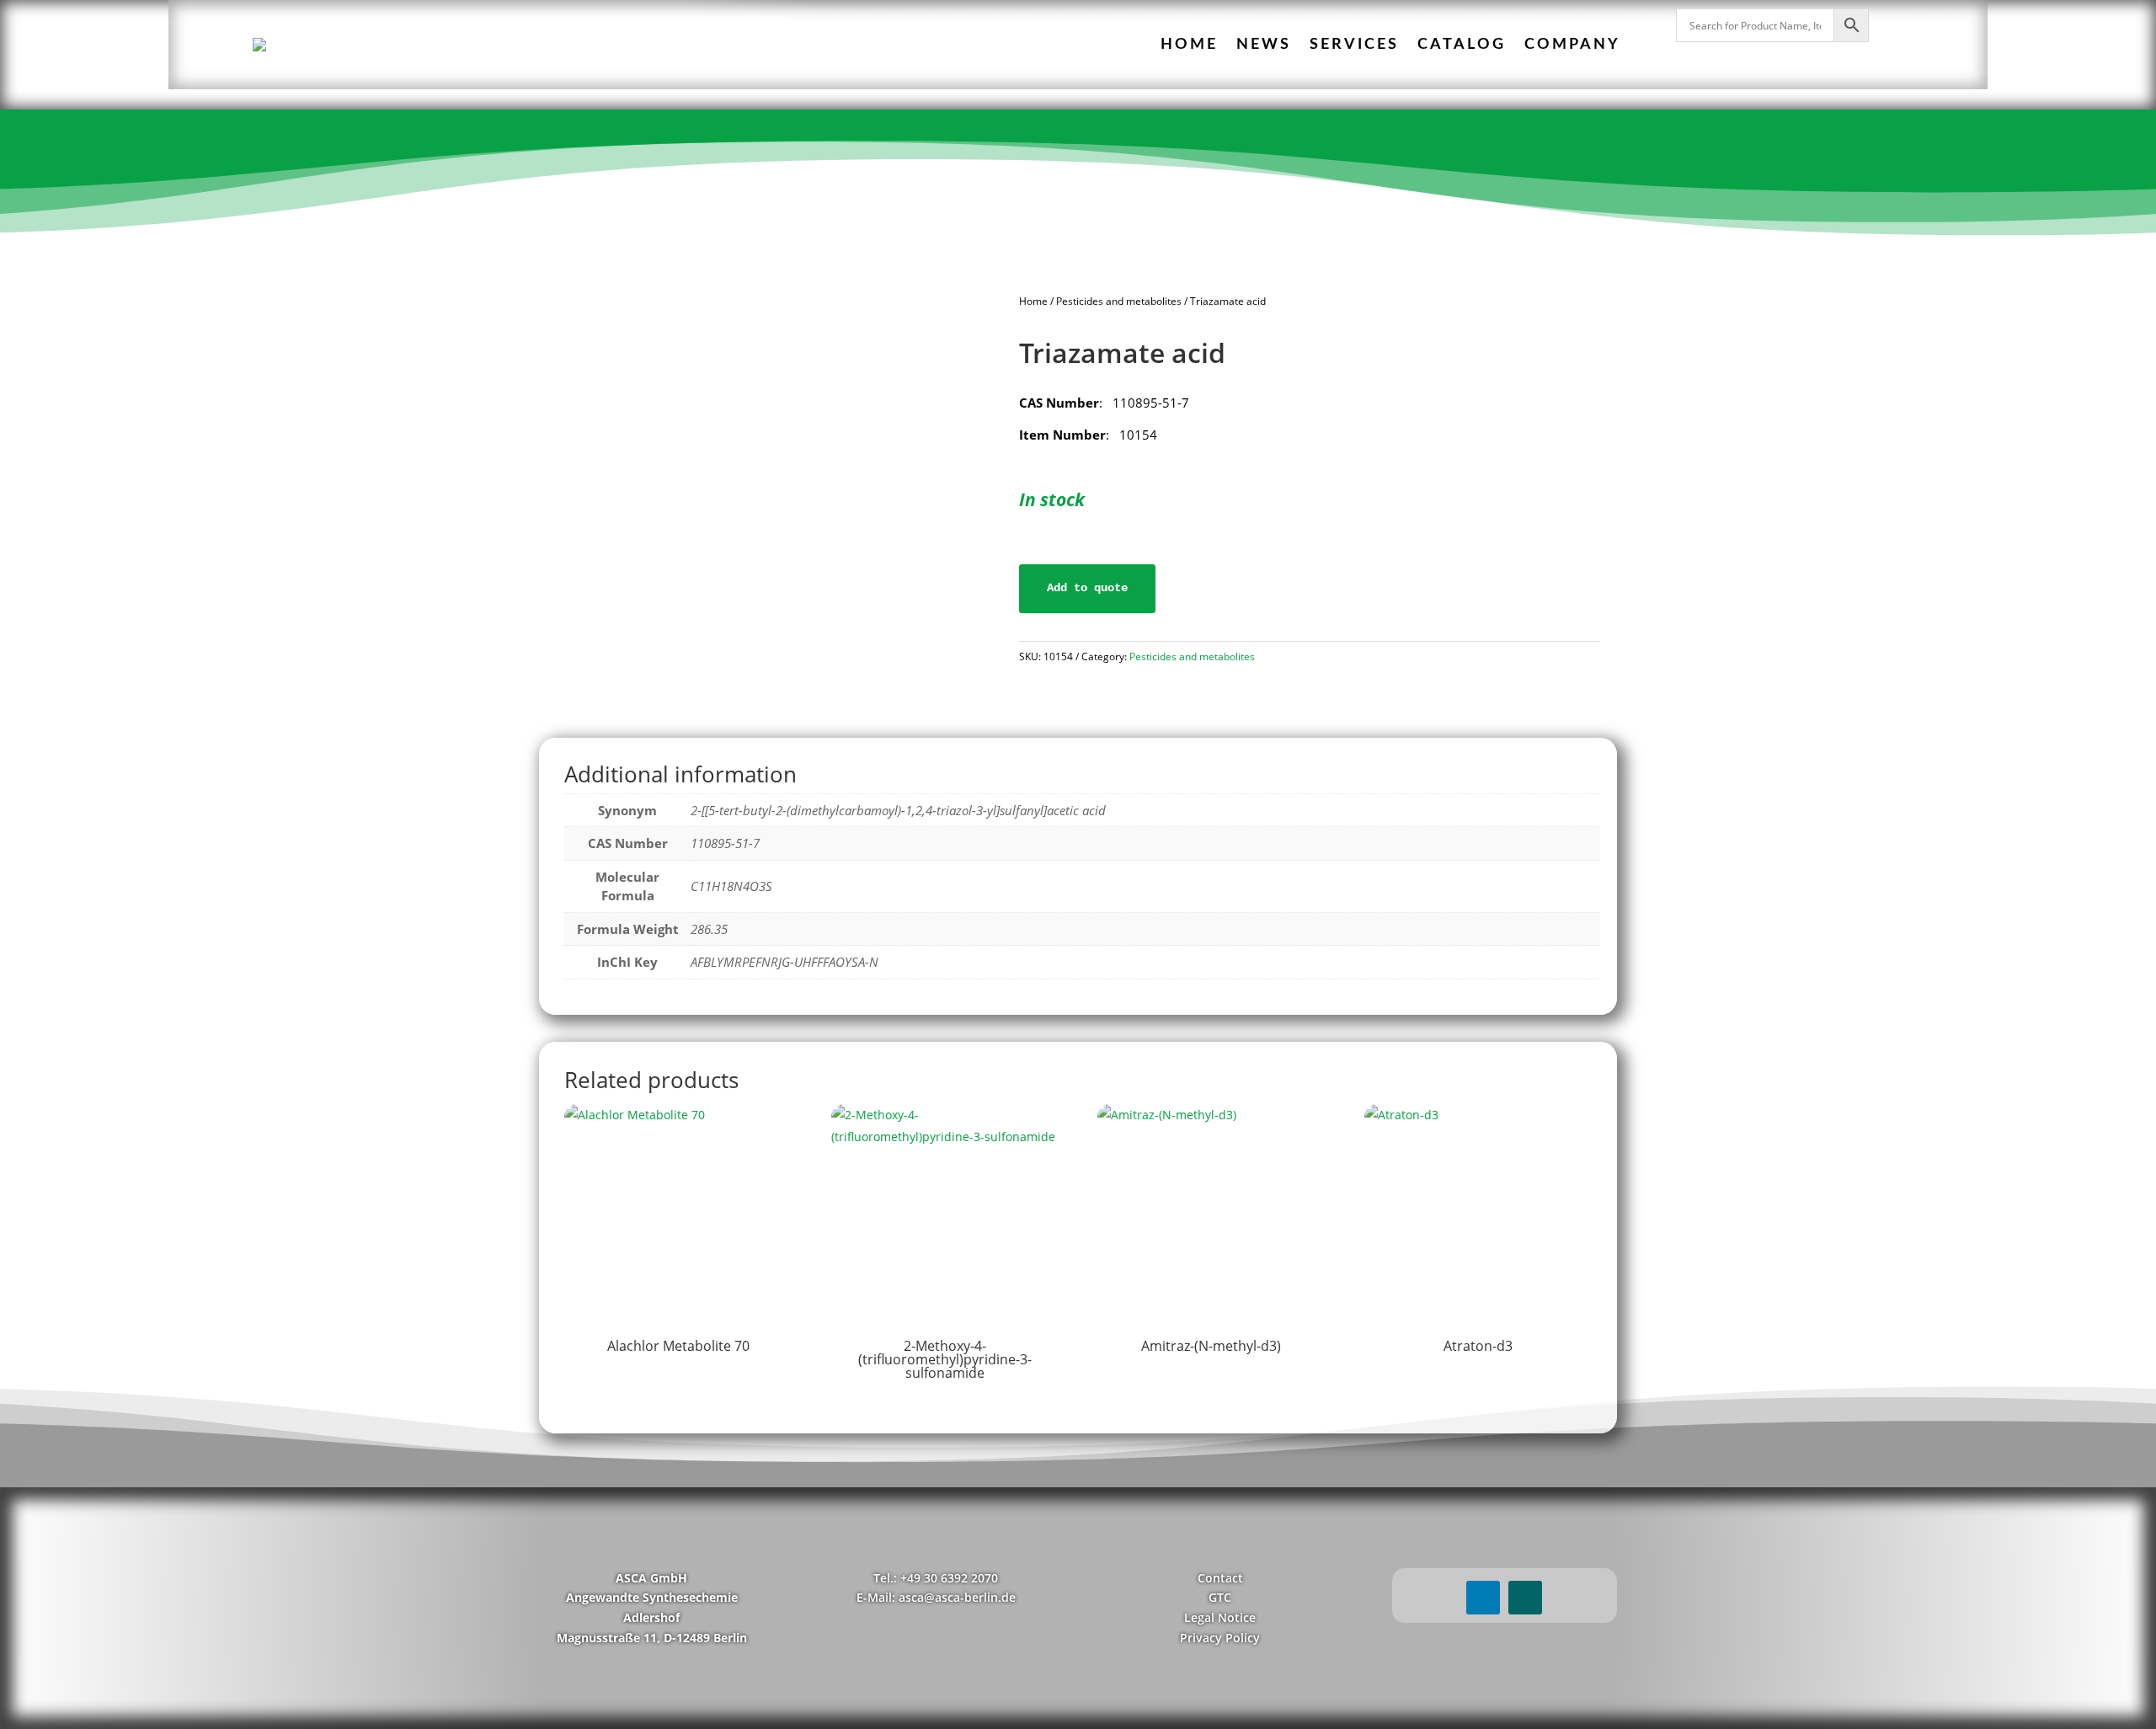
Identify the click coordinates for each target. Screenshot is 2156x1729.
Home (1189, 45)
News (1264, 45)
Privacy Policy (1220, 1638)
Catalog (1462, 45)
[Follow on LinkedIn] (1483, 1598)
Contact (1220, 1578)
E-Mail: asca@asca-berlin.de (936, 1597)
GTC (1220, 1597)
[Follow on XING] (1525, 1598)
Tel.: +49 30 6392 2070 (936, 1578)
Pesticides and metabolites (1119, 301)
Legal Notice (1220, 1617)
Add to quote (1087, 588)
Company (1572, 45)
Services (1354, 45)
